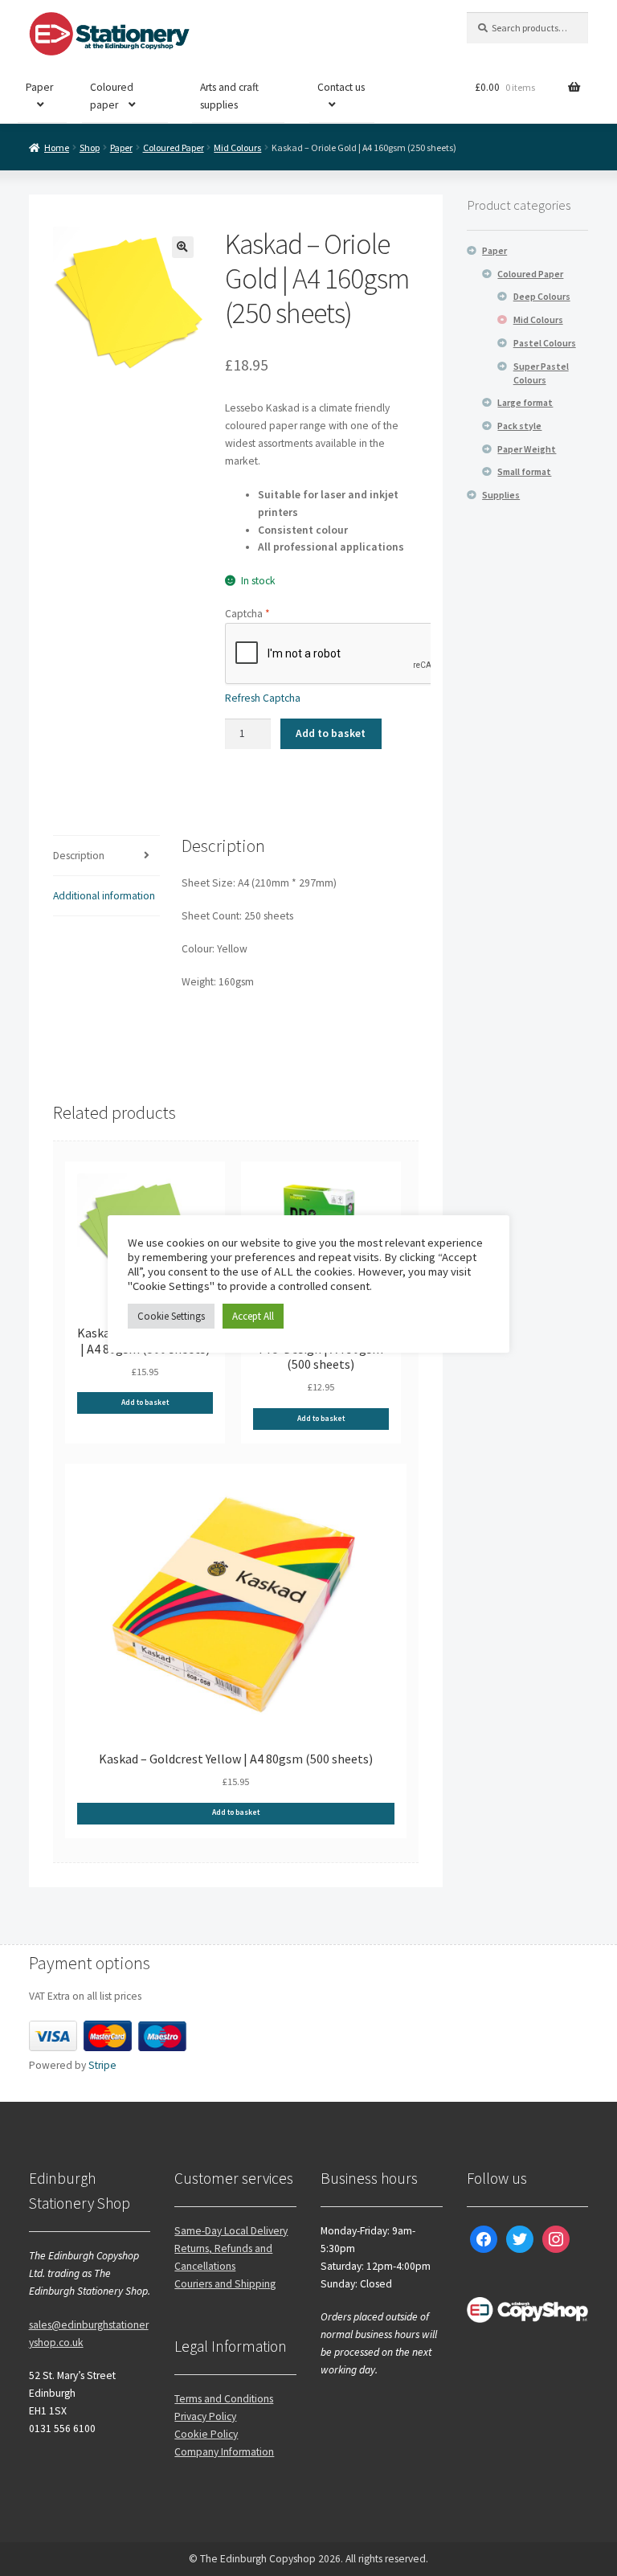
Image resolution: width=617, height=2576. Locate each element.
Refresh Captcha (263, 698)
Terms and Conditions (224, 2399)
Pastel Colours (545, 343)
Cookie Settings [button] (171, 1316)
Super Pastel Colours (541, 373)
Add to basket (331, 733)
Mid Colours (237, 147)
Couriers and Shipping (225, 2284)
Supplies (501, 495)
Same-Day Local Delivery (231, 2231)
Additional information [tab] (104, 896)
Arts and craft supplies (229, 96)
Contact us (341, 87)
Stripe (102, 2065)
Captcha (247, 614)
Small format (524, 471)
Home (57, 147)
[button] (183, 247)
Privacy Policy (205, 2416)
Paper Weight (527, 449)
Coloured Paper (174, 147)
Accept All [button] (253, 1316)
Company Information (224, 2452)
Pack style (519, 426)
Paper (39, 87)
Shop (90, 147)
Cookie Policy (206, 2434)
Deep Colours (542, 296)
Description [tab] (79, 856)
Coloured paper (112, 96)
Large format (525, 402)
